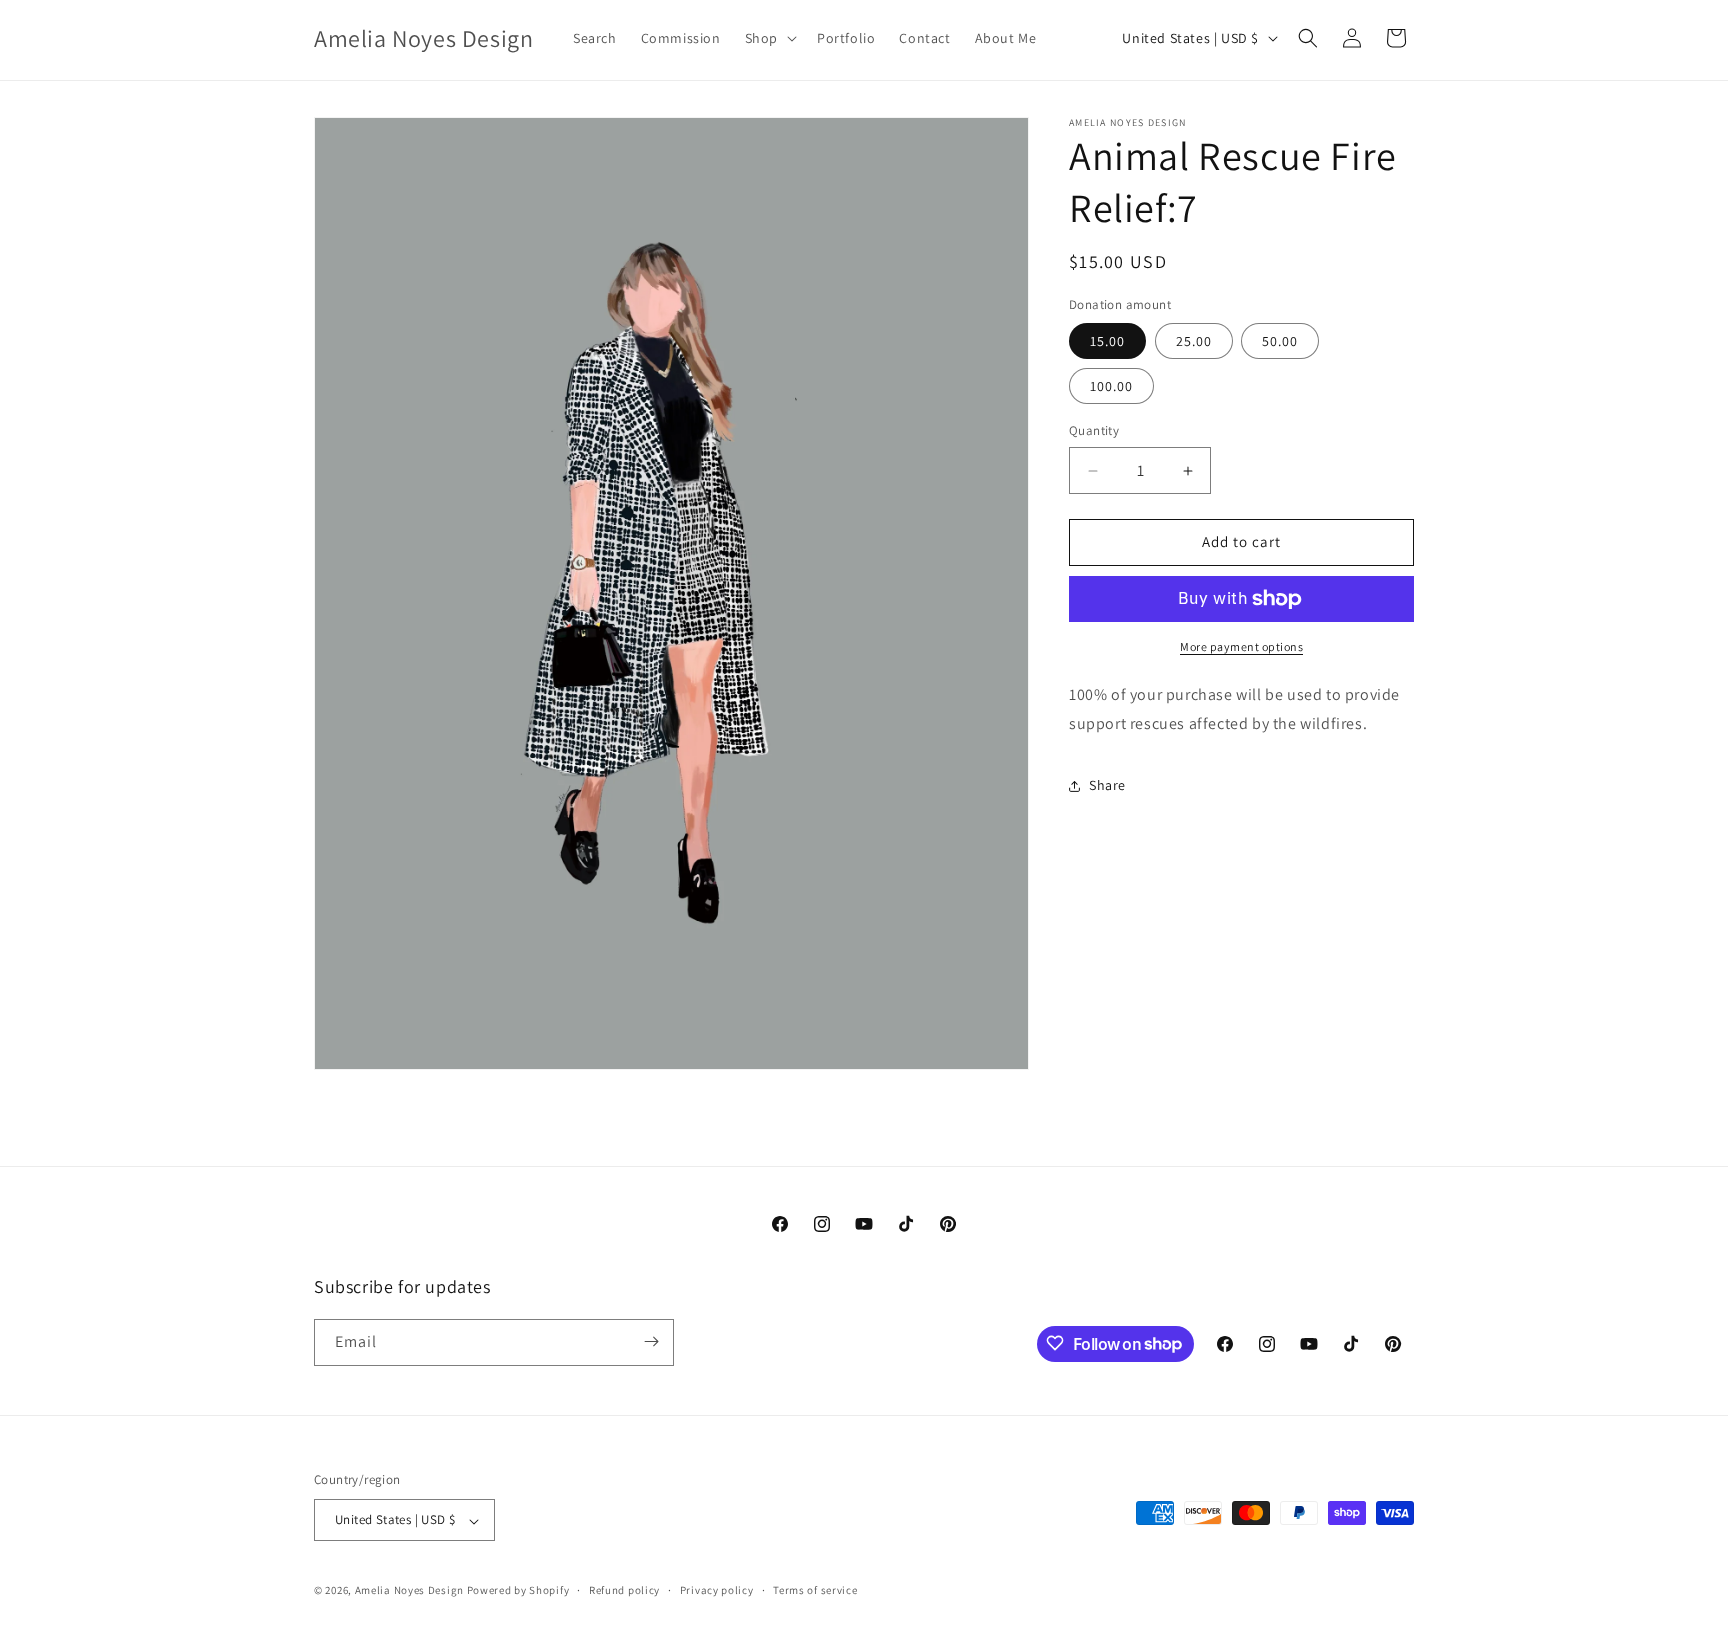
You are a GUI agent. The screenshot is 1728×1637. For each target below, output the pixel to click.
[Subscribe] (651, 1341)
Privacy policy (717, 1590)
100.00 (1111, 387)
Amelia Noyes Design (411, 1591)
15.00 (1107, 342)
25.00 (1194, 342)
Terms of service (815, 1590)
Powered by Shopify (518, 1591)
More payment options (1241, 646)
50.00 (1280, 342)
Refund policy (624, 1590)
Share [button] (1107, 785)
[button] (769, 38)
